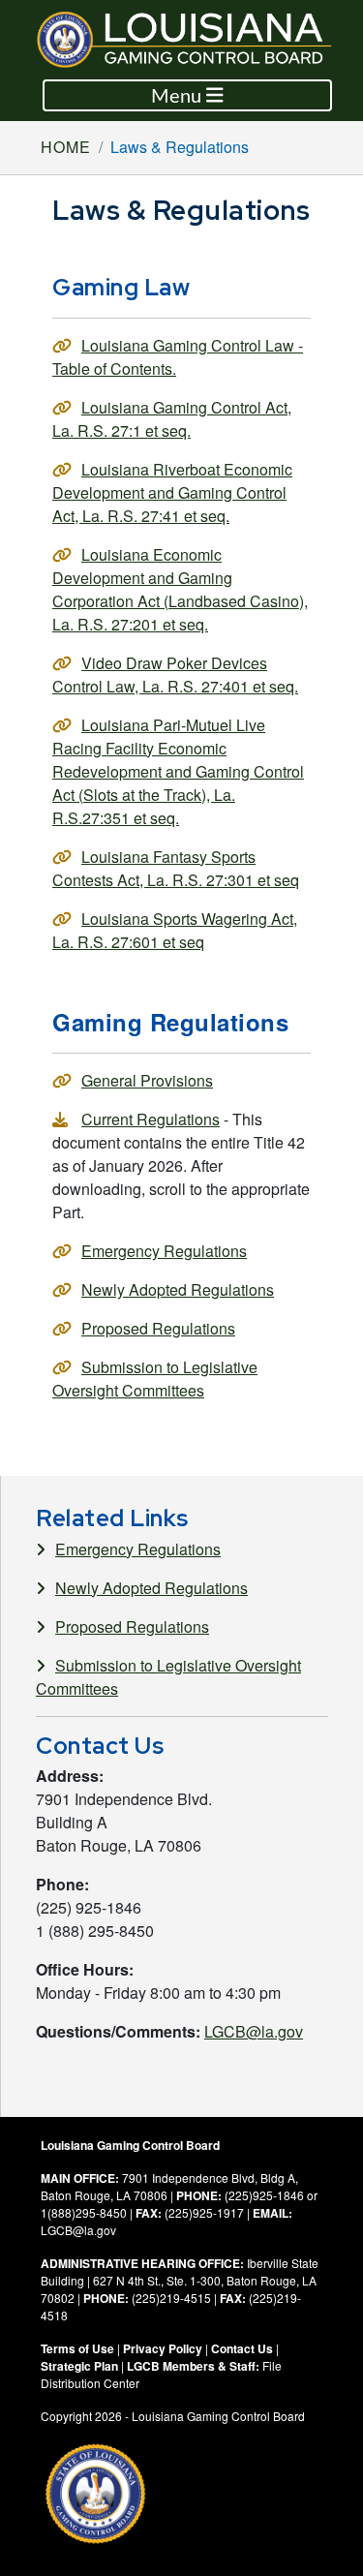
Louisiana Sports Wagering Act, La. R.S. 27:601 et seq (175, 930)
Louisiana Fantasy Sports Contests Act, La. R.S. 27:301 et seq (176, 868)
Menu (179, 96)
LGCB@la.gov (254, 2031)
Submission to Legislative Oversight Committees (155, 1379)
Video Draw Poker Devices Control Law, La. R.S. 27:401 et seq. (175, 675)
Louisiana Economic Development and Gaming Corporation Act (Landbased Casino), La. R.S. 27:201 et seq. (180, 589)
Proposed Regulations (158, 1328)
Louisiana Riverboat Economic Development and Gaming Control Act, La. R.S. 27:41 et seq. (172, 492)
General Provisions (147, 1080)
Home (66, 147)
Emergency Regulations (164, 1251)
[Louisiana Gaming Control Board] (197, 40)
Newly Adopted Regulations (178, 1289)
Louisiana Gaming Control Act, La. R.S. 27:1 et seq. (172, 419)
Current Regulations (151, 1119)
